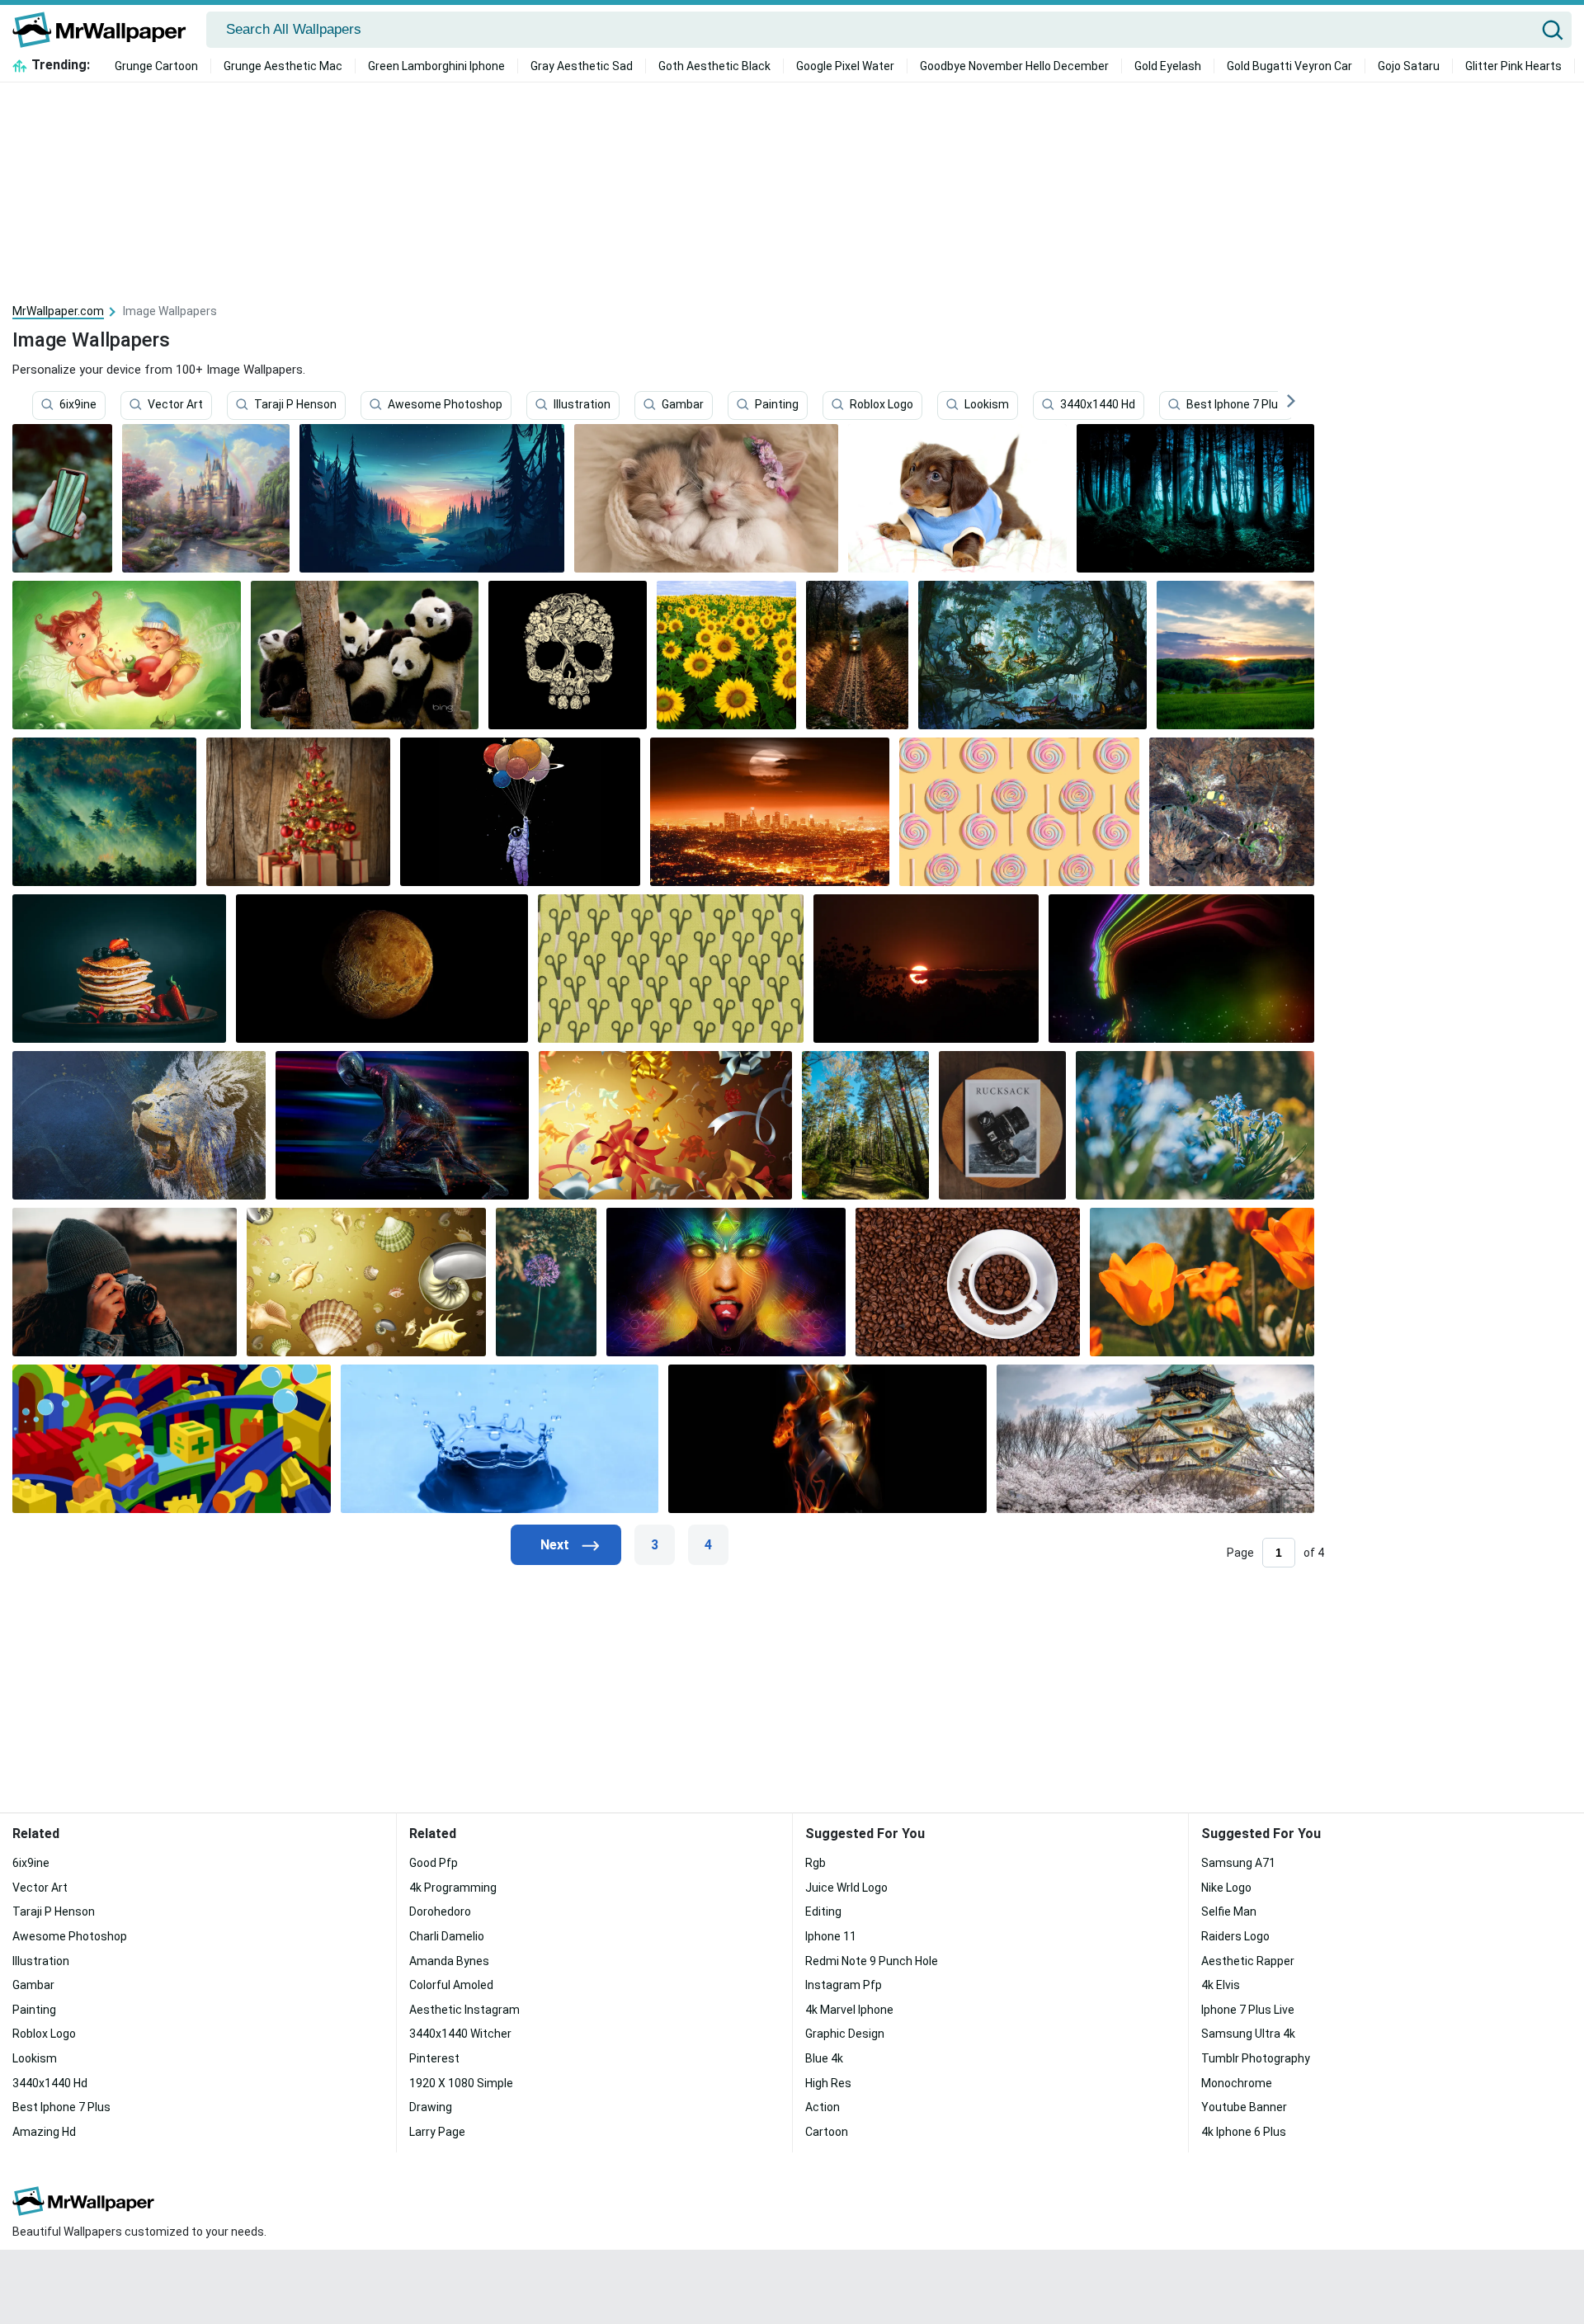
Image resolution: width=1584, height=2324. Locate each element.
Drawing (431, 2107)
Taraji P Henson (295, 405)
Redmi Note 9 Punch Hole (872, 1961)
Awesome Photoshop (445, 405)
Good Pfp (434, 1863)
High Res (828, 2083)
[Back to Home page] (105, 30)
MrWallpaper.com (58, 311)
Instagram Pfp (844, 1985)
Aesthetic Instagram (464, 2010)
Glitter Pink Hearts (1513, 66)
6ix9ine (78, 405)
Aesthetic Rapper (1248, 1961)
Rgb (816, 1863)
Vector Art (175, 405)
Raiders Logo (1235, 1936)
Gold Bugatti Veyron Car (1289, 66)
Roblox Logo (882, 405)
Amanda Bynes (449, 1961)
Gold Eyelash (1168, 66)
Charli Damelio (447, 1936)
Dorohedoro (440, 1912)
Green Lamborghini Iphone (436, 66)
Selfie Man (1229, 1912)
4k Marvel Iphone (849, 2010)
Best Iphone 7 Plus (1235, 405)
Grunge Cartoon (156, 66)
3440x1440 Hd (1098, 405)
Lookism (987, 405)
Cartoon (827, 2132)
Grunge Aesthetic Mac (283, 66)
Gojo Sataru (1409, 66)
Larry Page (437, 2132)
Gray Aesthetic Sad (582, 66)
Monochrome (1237, 2083)
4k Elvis (1221, 1985)
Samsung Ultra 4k (1248, 2034)
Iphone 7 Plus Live (1248, 2010)
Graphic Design (845, 2034)
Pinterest (434, 2058)
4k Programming (453, 1888)
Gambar (683, 405)
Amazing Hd (44, 2132)
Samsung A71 (1238, 1863)
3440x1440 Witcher (460, 2034)
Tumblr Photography (1256, 2058)
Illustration (582, 405)
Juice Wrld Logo (846, 1888)
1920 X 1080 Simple (461, 2083)
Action (823, 2107)
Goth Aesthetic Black (714, 66)
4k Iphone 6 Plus (1244, 2132)
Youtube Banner (1244, 2107)
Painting (777, 405)
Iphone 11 (831, 1936)
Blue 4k (824, 2058)
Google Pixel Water (845, 66)
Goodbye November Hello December (1014, 66)
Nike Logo (1226, 1888)
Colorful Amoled (451, 1985)
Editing (823, 1912)
